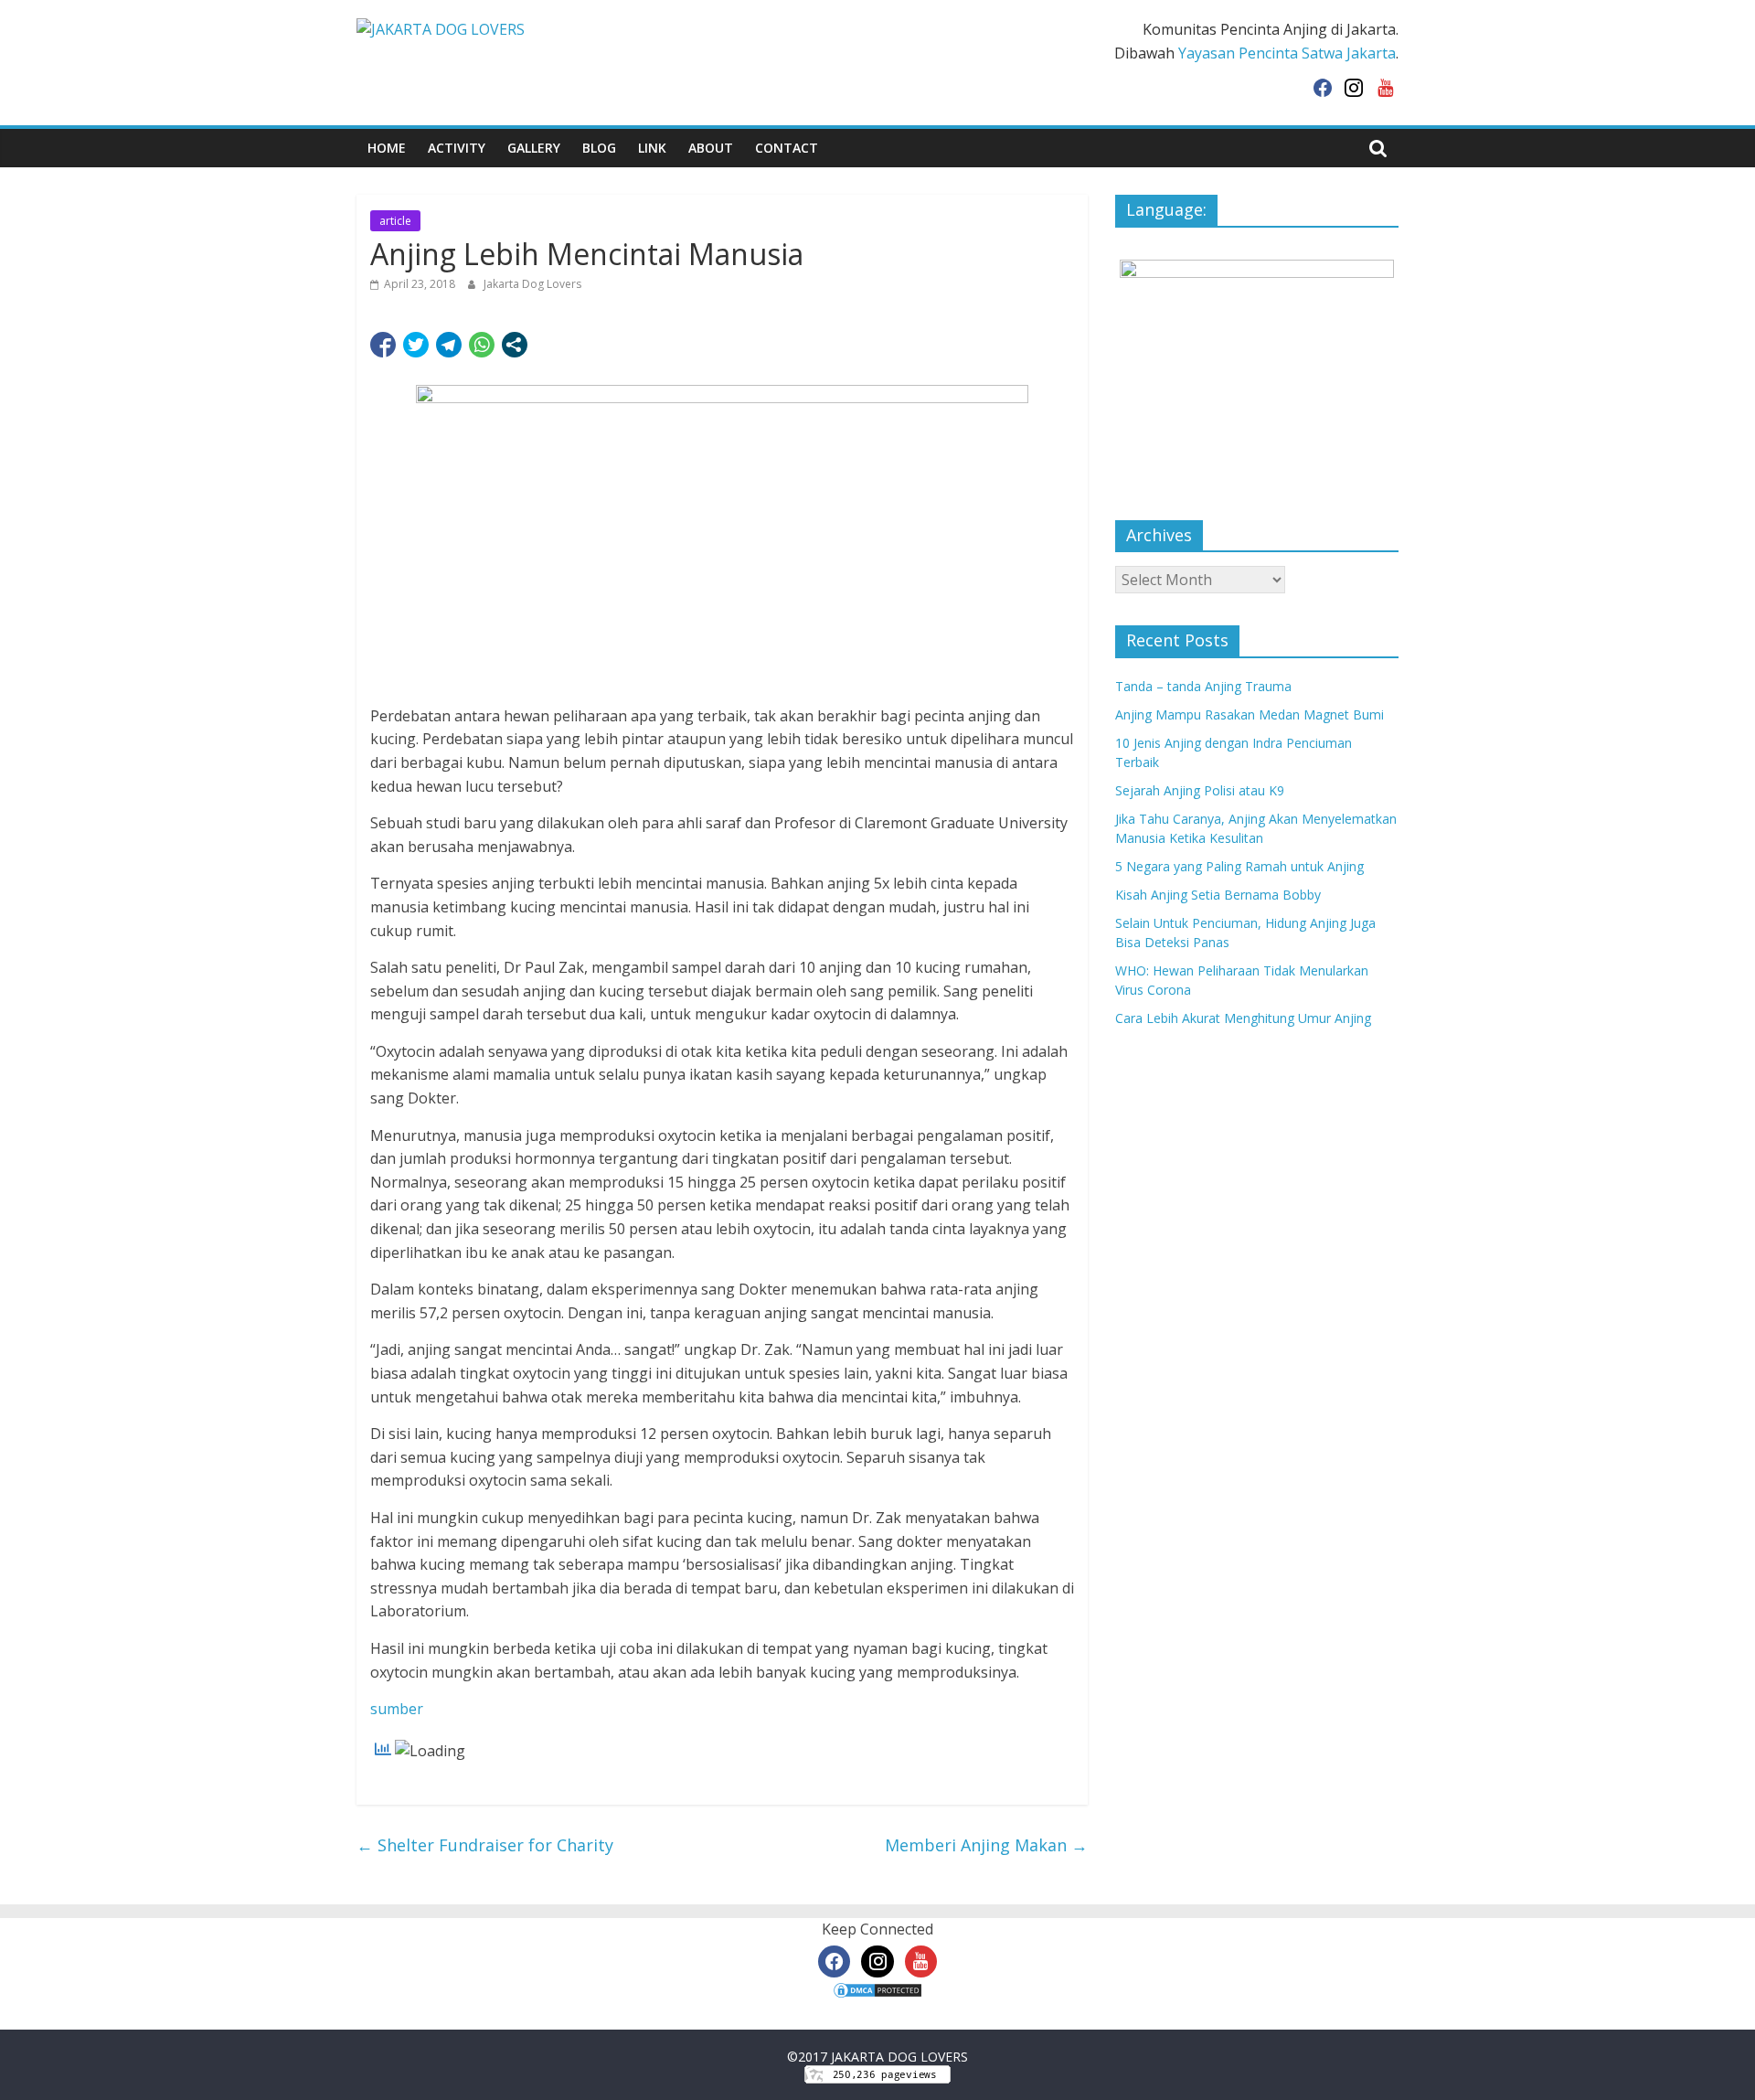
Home (387, 148)
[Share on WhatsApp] (482, 345)
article (395, 221)
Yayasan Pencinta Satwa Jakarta (1287, 53)
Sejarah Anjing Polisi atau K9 (1200, 790)
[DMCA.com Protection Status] (877, 1992)
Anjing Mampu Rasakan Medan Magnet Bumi (1250, 714)
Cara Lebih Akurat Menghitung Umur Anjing (1243, 1018)
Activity (457, 148)
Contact (787, 148)
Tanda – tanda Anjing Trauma (1203, 686)
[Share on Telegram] (449, 345)
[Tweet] (416, 345)
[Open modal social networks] (515, 345)
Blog (599, 148)
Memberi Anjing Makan (986, 1845)
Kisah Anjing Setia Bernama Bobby (1218, 895)
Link (652, 148)
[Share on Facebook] (383, 345)
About (711, 148)
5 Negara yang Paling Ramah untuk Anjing (1239, 866)
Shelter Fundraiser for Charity (485, 1845)
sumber (397, 1709)
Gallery (534, 148)
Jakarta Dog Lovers (532, 284)
